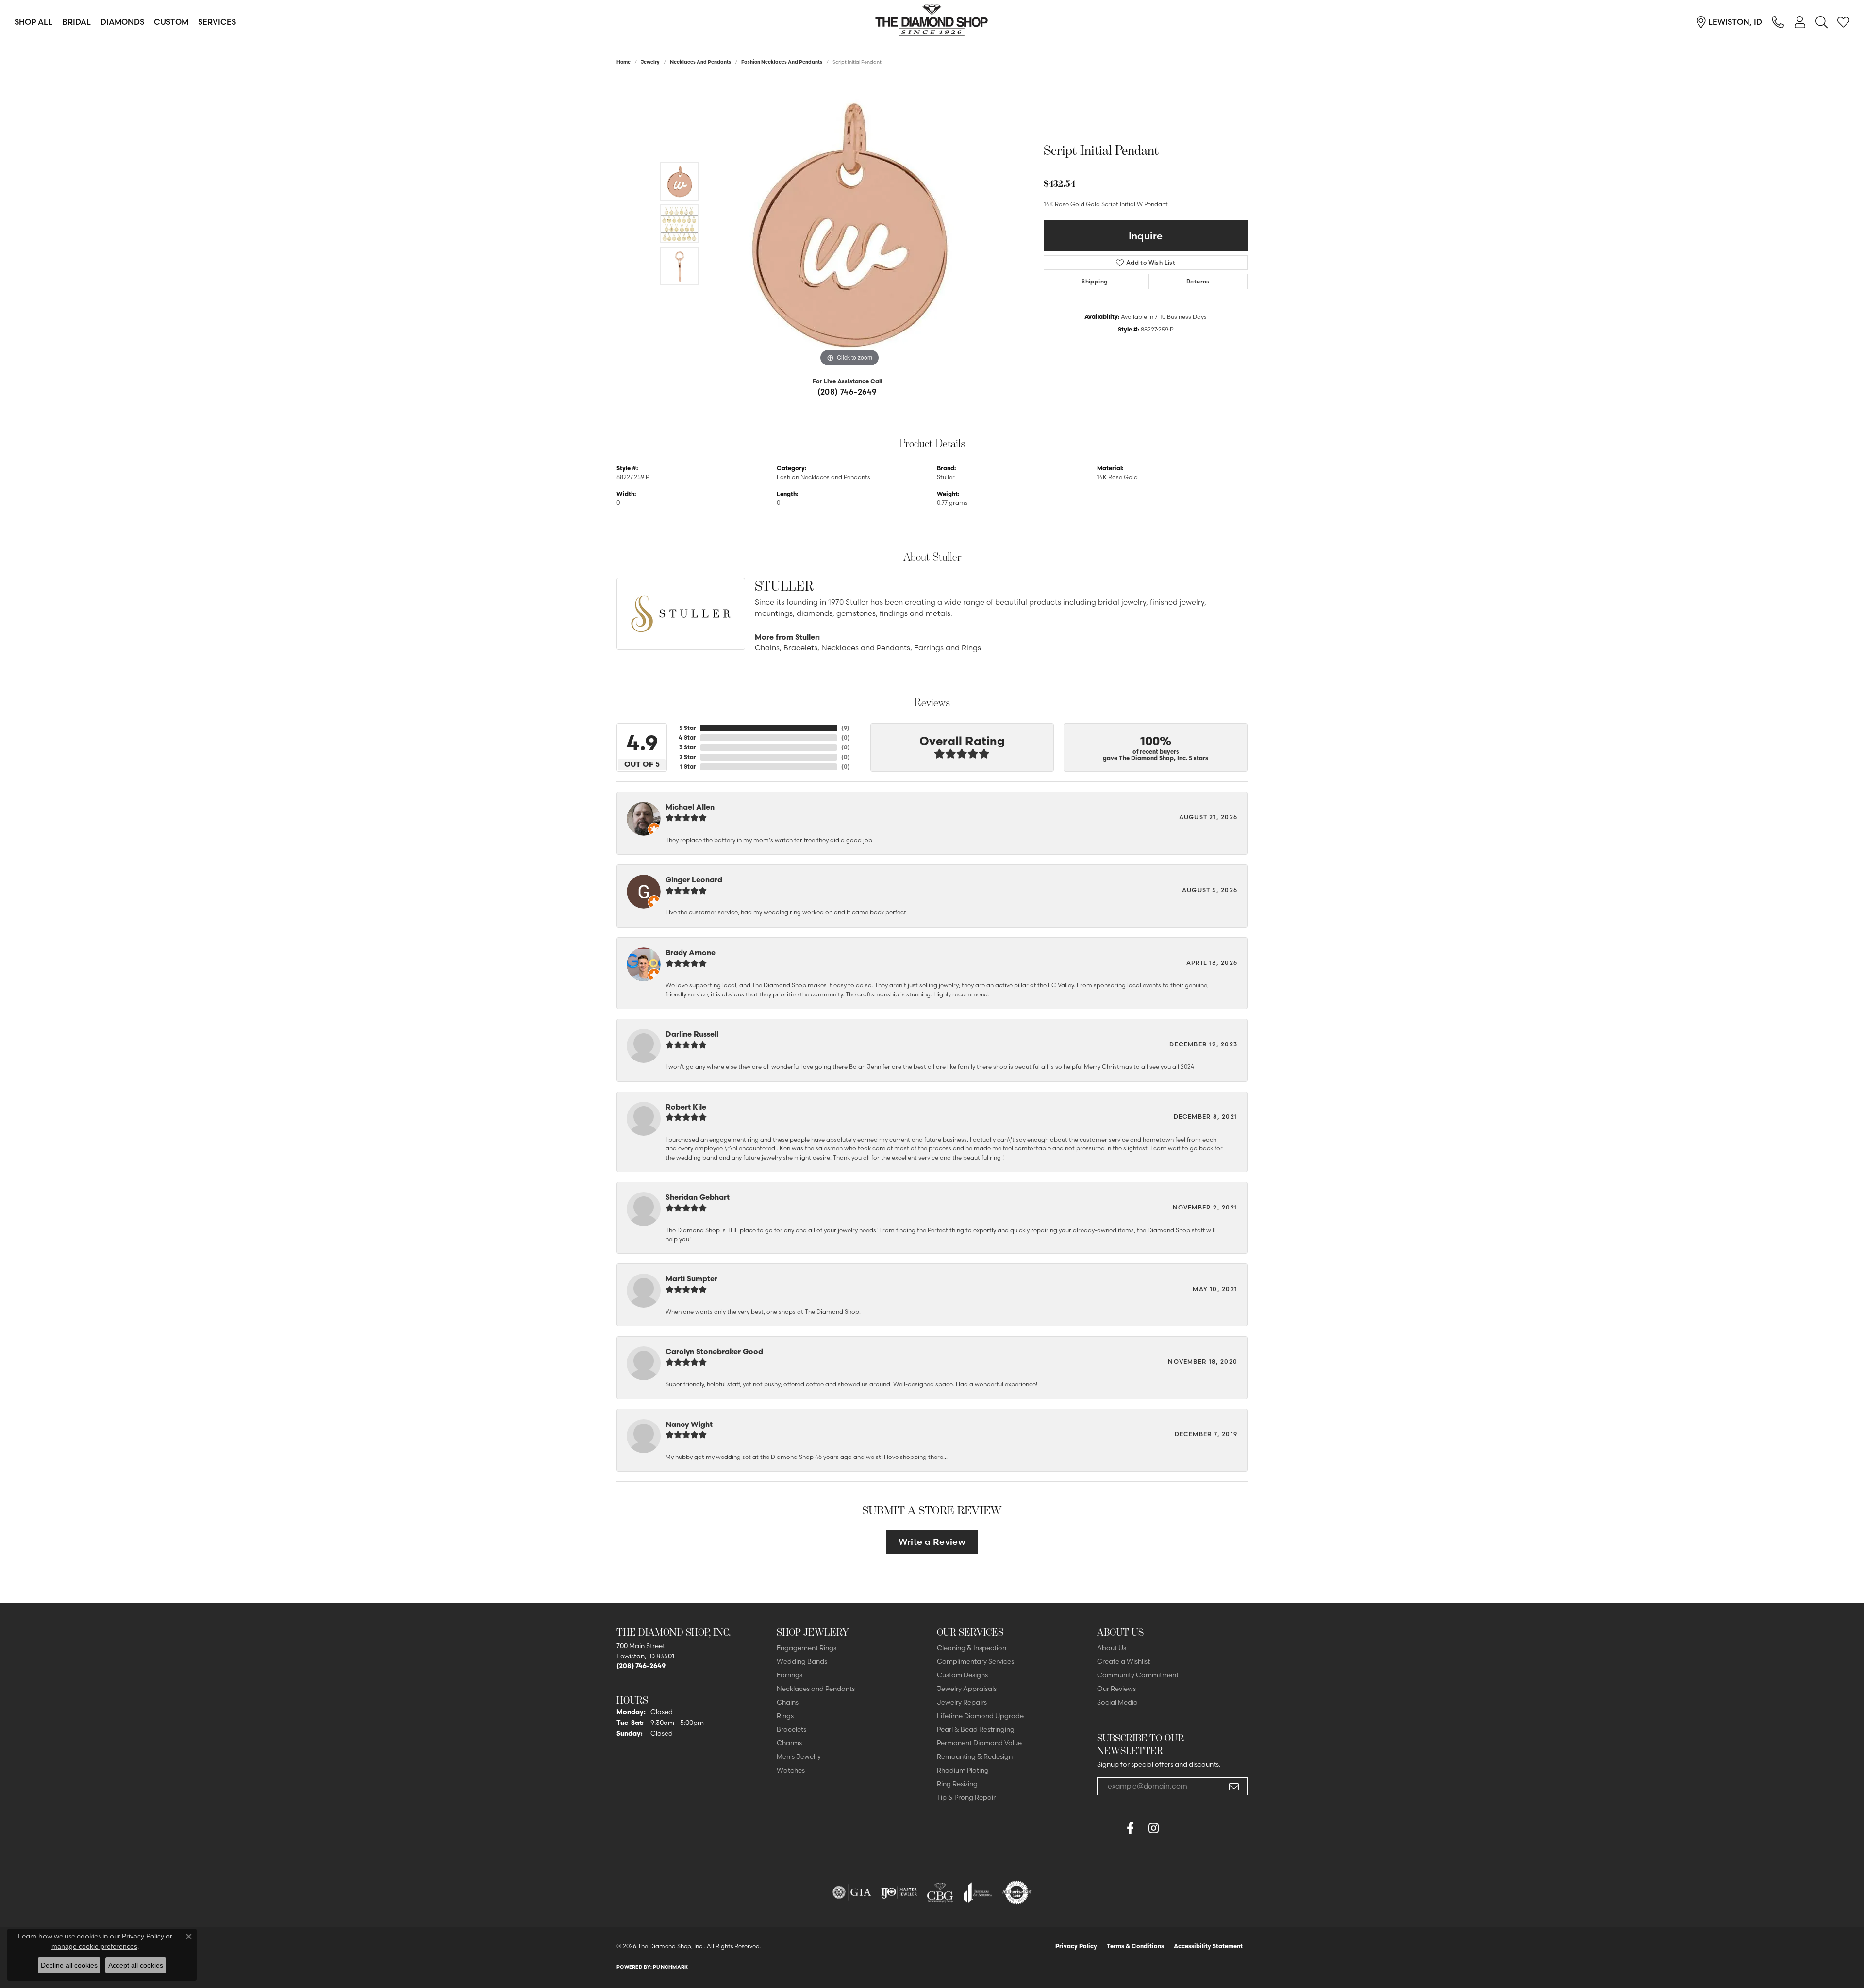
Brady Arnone (691, 953)
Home (624, 62)
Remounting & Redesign (975, 1756)
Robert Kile (686, 1107)
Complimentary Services (975, 1661)
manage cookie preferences (94, 1946)
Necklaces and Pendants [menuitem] (816, 1689)
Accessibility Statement (1208, 1946)
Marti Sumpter (691, 1279)
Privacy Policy (1076, 1946)
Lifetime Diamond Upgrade (980, 1716)
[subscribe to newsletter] (1234, 1787)
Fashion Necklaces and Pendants (782, 62)
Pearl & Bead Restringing (976, 1729)
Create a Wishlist (1123, 1661)
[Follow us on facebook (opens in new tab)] (1130, 1828)
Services (217, 22)
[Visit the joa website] (978, 1892)
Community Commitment (1138, 1675)
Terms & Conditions (1135, 1946)
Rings (971, 648)
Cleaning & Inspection (972, 1648)
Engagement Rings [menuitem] (807, 1648)
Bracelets (800, 648)
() (845, 728)
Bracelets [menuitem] (791, 1729)
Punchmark (670, 1967)
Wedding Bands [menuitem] (802, 1661)
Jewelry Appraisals (967, 1689)
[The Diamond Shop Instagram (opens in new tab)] (1177, 1828)
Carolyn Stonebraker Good (714, 1351)
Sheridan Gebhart (698, 1197)
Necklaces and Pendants (700, 62)
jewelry (650, 62)
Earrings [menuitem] (790, 1675)
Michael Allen (690, 807)
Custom (171, 22)
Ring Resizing (957, 1784)
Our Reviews (1116, 1689)
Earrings (929, 648)
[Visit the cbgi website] (940, 1892)
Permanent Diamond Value (979, 1743)
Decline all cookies (69, 1965)
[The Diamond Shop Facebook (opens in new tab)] (1107, 1828)
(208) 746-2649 (847, 392)
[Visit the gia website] (852, 1892)
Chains (767, 648)
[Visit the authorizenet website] (1017, 1892)
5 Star (688, 728)
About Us (1112, 1648)
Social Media (1117, 1702)
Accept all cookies (136, 1965)
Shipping (1095, 281)
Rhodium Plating (963, 1770)
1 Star (688, 767)
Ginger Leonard (694, 880)
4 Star (687, 737)
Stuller (946, 477)
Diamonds (122, 22)
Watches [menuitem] (791, 1770)
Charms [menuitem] (789, 1743)
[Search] (1822, 22)
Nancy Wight (689, 1424)
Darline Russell (692, 1034)
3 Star (688, 747)
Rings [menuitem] (785, 1716)
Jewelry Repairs (962, 1702)
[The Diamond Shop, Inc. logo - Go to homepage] (932, 22)
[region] (849, 224)
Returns (1198, 281)
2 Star (688, 757)
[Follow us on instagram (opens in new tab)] (1153, 1828)
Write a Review (932, 1542)
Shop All (33, 22)
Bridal (76, 22)
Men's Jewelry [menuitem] (799, 1756)
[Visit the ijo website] (899, 1892)
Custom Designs (962, 1675)
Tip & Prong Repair (966, 1797)
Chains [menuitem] (788, 1702)
